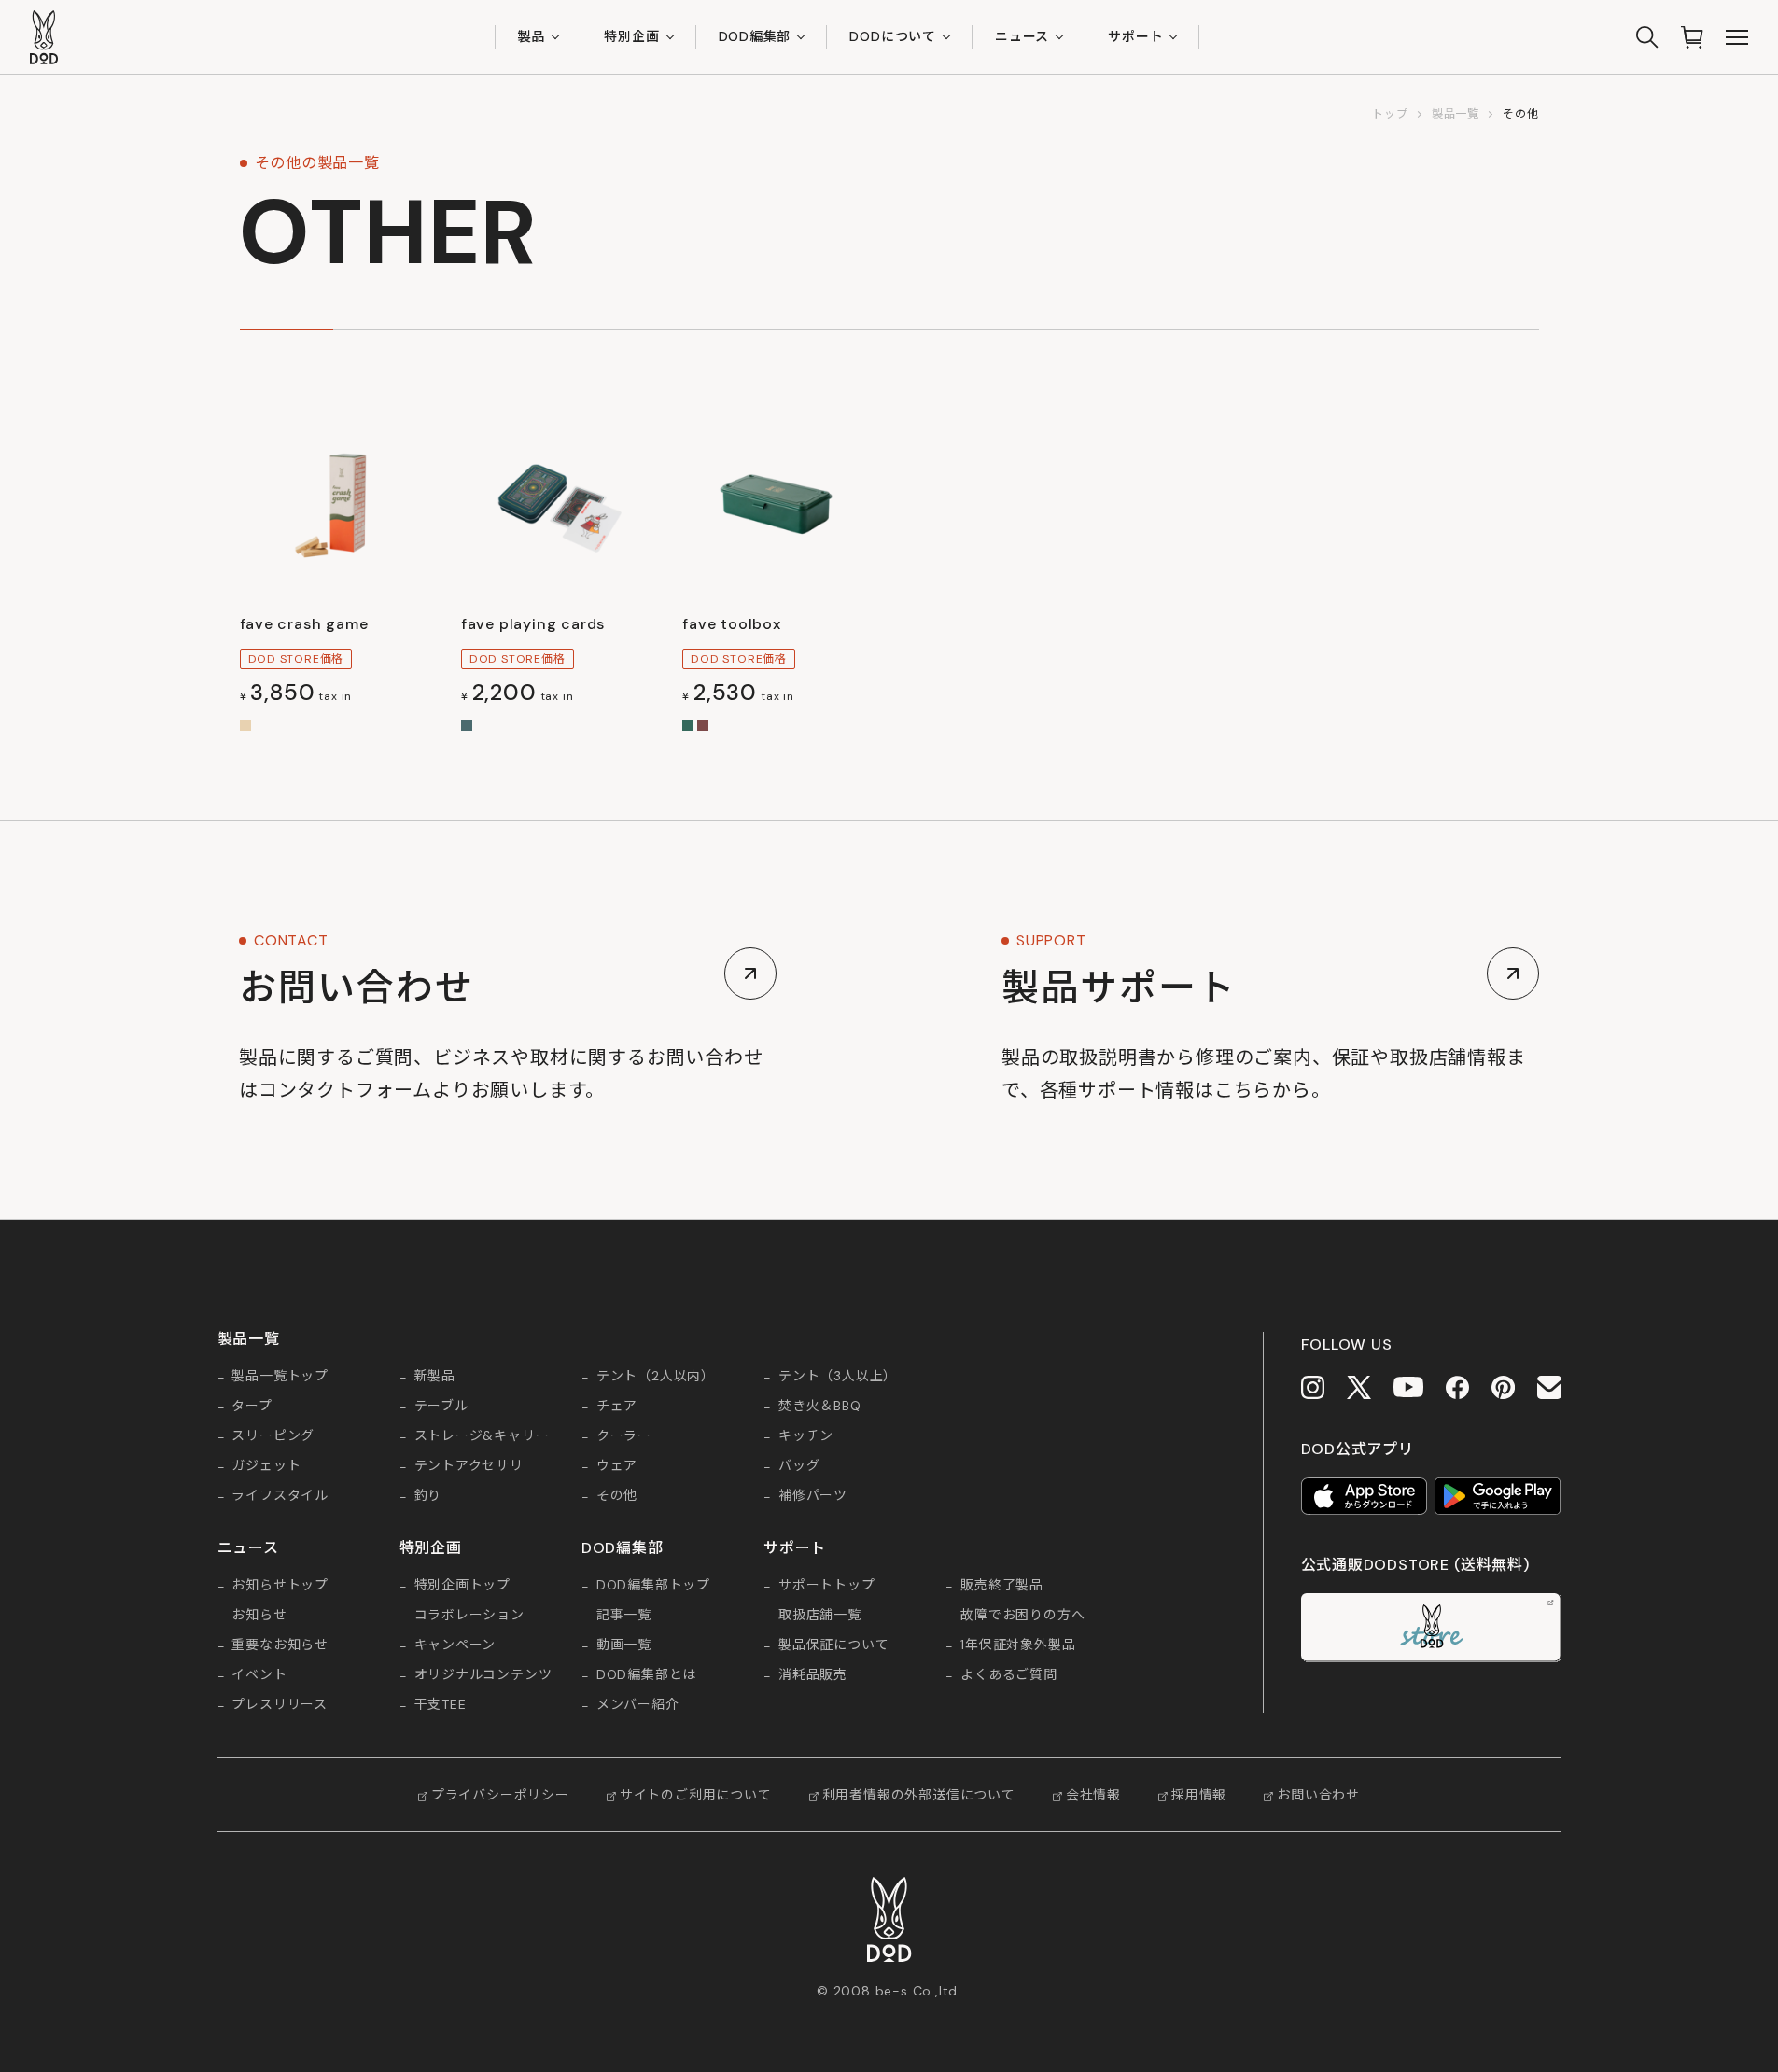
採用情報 (1199, 1795)
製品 (532, 36)
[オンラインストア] (1692, 37)
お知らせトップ (280, 1586)
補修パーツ (813, 1496)
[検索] (1647, 37)
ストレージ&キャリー (482, 1436)
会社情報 (1093, 1795)
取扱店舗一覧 (820, 1616)
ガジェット (266, 1466)
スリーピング (273, 1436)
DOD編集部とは (646, 1675)
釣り (428, 1496)
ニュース (1022, 36)
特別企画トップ (463, 1586)
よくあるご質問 (1009, 1675)
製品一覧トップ (280, 1377)
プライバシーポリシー (500, 1795)
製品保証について (833, 1645)
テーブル (441, 1407)
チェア (617, 1407)
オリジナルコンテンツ (483, 1675)
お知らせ (259, 1616)
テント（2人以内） (656, 1377)
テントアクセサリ (469, 1466)
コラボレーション (469, 1616)
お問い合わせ (1318, 1795)
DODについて (893, 36)
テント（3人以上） (838, 1377)
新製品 (435, 1377)
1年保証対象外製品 (1018, 1645)
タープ (252, 1407)
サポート (1135, 36)
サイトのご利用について (696, 1795)
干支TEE (441, 1705)
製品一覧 (1456, 114)
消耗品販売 (813, 1675)
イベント (259, 1675)
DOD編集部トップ (653, 1586)
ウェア (617, 1466)
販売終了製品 (1002, 1586)
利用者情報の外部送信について (919, 1795)
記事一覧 (624, 1616)
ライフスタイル (280, 1496)
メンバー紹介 (638, 1705)
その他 (617, 1496)
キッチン (806, 1436)
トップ (1390, 114)
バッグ (799, 1466)
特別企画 (631, 36)
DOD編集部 (755, 36)
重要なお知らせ (280, 1645)
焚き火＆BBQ (820, 1407)
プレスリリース (280, 1705)
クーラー (624, 1436)
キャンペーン (455, 1645)
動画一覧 (624, 1645)
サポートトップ (827, 1586)
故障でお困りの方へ (1022, 1616)
